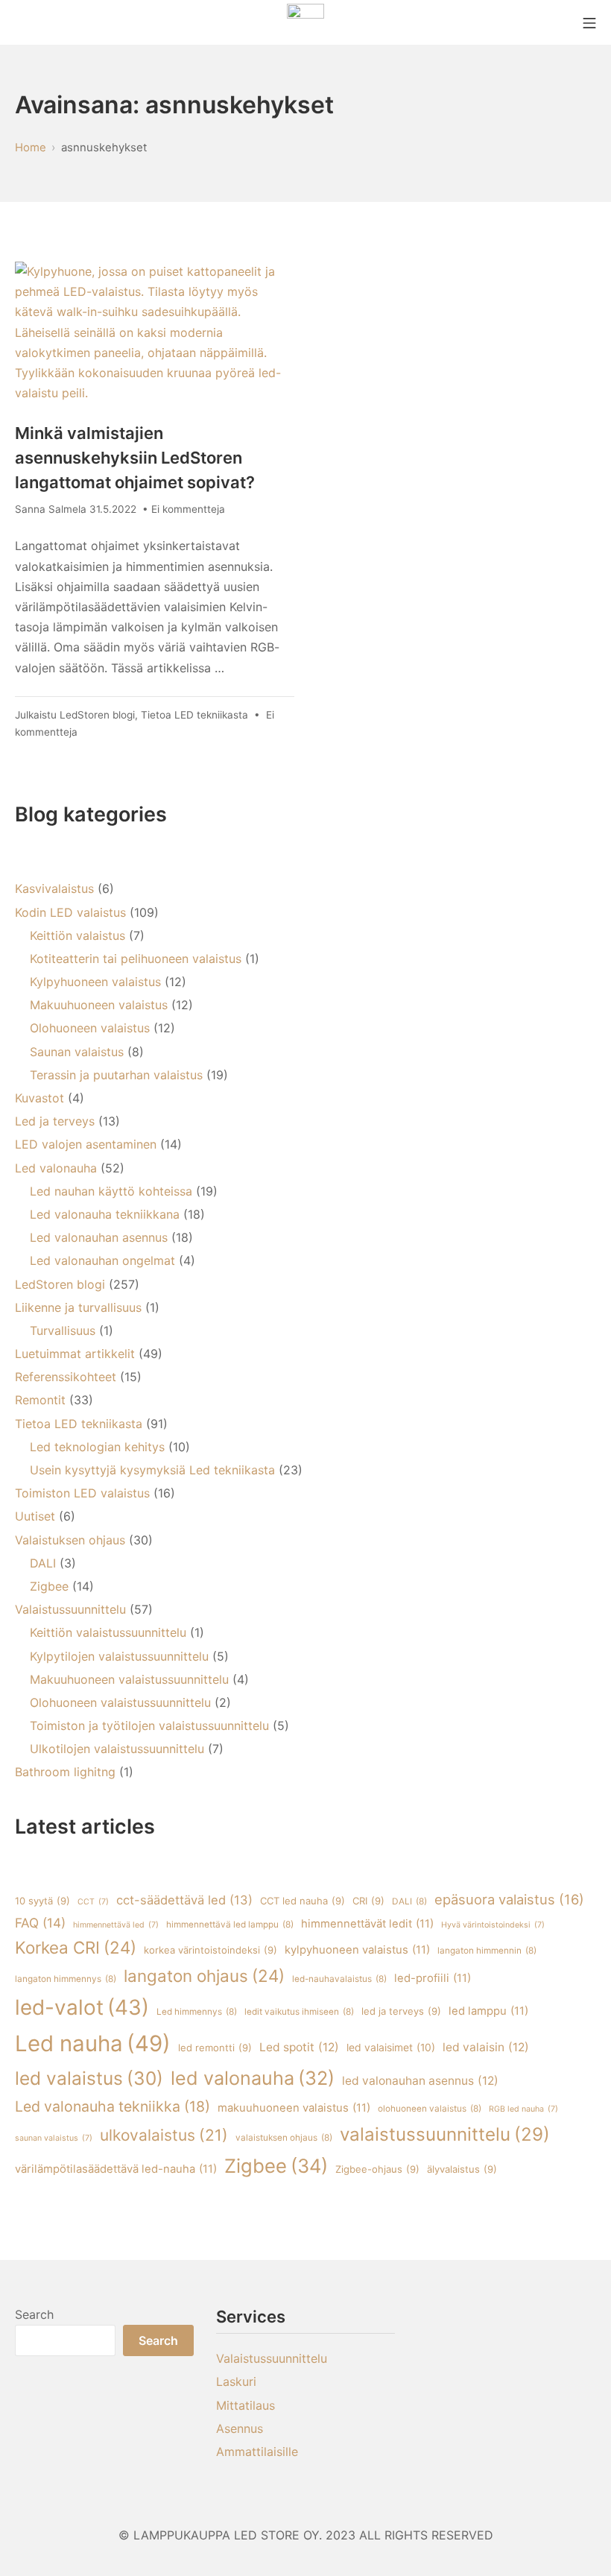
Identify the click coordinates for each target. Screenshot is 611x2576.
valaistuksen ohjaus (284, 2138)
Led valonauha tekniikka (113, 2106)
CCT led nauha (303, 1901)
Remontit (40, 1400)
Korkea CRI (76, 1947)
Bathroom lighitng (65, 1772)
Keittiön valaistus (77, 935)
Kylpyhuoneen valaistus (95, 982)
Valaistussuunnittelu (70, 1609)
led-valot (82, 2007)
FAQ (40, 1923)
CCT (93, 1902)
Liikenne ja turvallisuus (78, 1307)
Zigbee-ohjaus (377, 2169)
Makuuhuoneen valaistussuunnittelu (129, 1679)
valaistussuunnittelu (445, 2134)
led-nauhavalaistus (339, 1979)
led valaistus (89, 2078)
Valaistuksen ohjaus (70, 1540)
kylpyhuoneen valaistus (357, 1950)
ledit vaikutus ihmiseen (299, 2012)
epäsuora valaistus (509, 1899)
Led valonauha (56, 1168)
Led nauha (93, 2043)
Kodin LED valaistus (70, 912)
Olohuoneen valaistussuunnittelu (120, 1702)
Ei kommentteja (188, 509)
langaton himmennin (487, 1951)
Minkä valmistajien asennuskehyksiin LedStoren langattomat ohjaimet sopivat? (135, 458)
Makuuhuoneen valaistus (99, 1005)
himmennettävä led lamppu (230, 1925)
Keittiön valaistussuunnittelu (108, 1632)
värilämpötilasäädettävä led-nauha (116, 2169)
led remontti (215, 2048)
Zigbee (49, 1586)
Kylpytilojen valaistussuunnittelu (119, 1656)
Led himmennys (197, 2012)
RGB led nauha (523, 2109)
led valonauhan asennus (420, 2081)
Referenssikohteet (66, 1377)
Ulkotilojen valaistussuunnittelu (117, 1749)
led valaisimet (391, 2048)
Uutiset (35, 1516)
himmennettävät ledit (367, 1924)
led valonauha (253, 2078)
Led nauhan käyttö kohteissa (111, 1191)
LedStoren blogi (97, 715)
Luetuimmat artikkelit (75, 1354)
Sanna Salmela (51, 509)
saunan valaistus (54, 2138)
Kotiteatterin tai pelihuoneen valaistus (136, 959)
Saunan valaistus (77, 1052)
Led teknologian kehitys (97, 1447)
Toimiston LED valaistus (82, 1493)
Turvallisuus (63, 1330)
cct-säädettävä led (184, 1900)
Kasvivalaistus (54, 888)
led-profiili (433, 1978)
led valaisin (486, 2047)
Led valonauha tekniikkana (105, 1214)
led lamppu (488, 2011)
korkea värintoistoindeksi (210, 1950)
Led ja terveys (55, 1121)
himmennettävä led (116, 1925)
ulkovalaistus (164, 2135)
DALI (43, 1563)
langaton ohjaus (204, 1976)
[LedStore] (305, 22)
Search (34, 2314)
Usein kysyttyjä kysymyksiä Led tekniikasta (152, 1470)
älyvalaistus (462, 2169)
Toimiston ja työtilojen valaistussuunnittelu (149, 1726)
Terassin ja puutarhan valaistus (116, 1075)
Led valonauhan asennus (99, 1237)
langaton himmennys (66, 1979)
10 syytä (42, 1901)
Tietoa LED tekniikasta (194, 715)
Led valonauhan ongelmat (102, 1260)
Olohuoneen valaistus (90, 1028)
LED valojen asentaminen (86, 1144)
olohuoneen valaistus (430, 2109)
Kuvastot (39, 1098)
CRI (368, 1901)
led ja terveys (401, 2011)
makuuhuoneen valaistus (294, 2108)
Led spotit (299, 2047)
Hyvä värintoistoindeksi (493, 1925)
